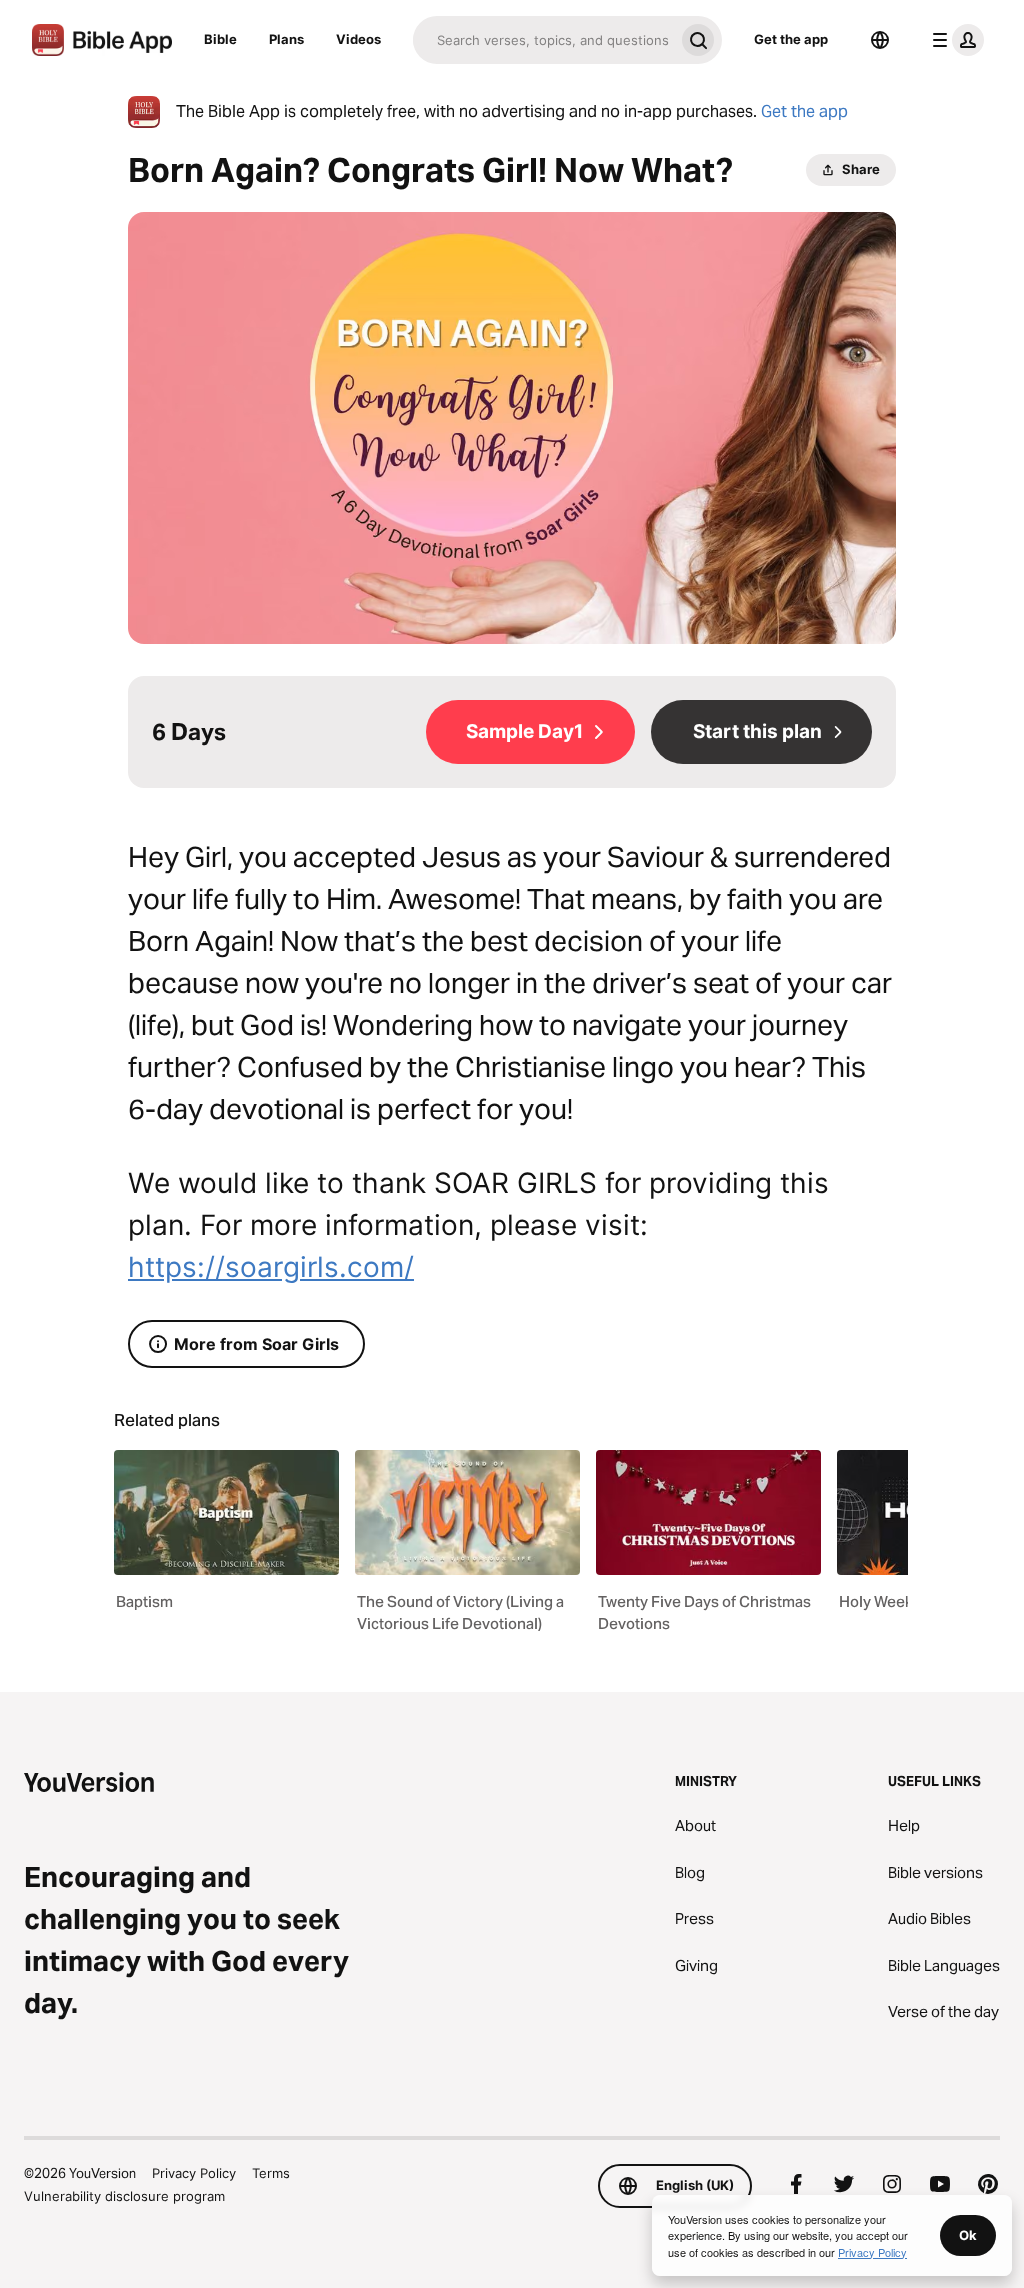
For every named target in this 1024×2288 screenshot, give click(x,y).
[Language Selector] (880, 40)
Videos (358, 39)
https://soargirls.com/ (271, 1267)
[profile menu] (954, 40)
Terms (271, 2173)
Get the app (791, 39)
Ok (968, 2235)
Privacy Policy (194, 2173)
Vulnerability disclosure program (124, 2196)
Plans (286, 39)
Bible (220, 39)
